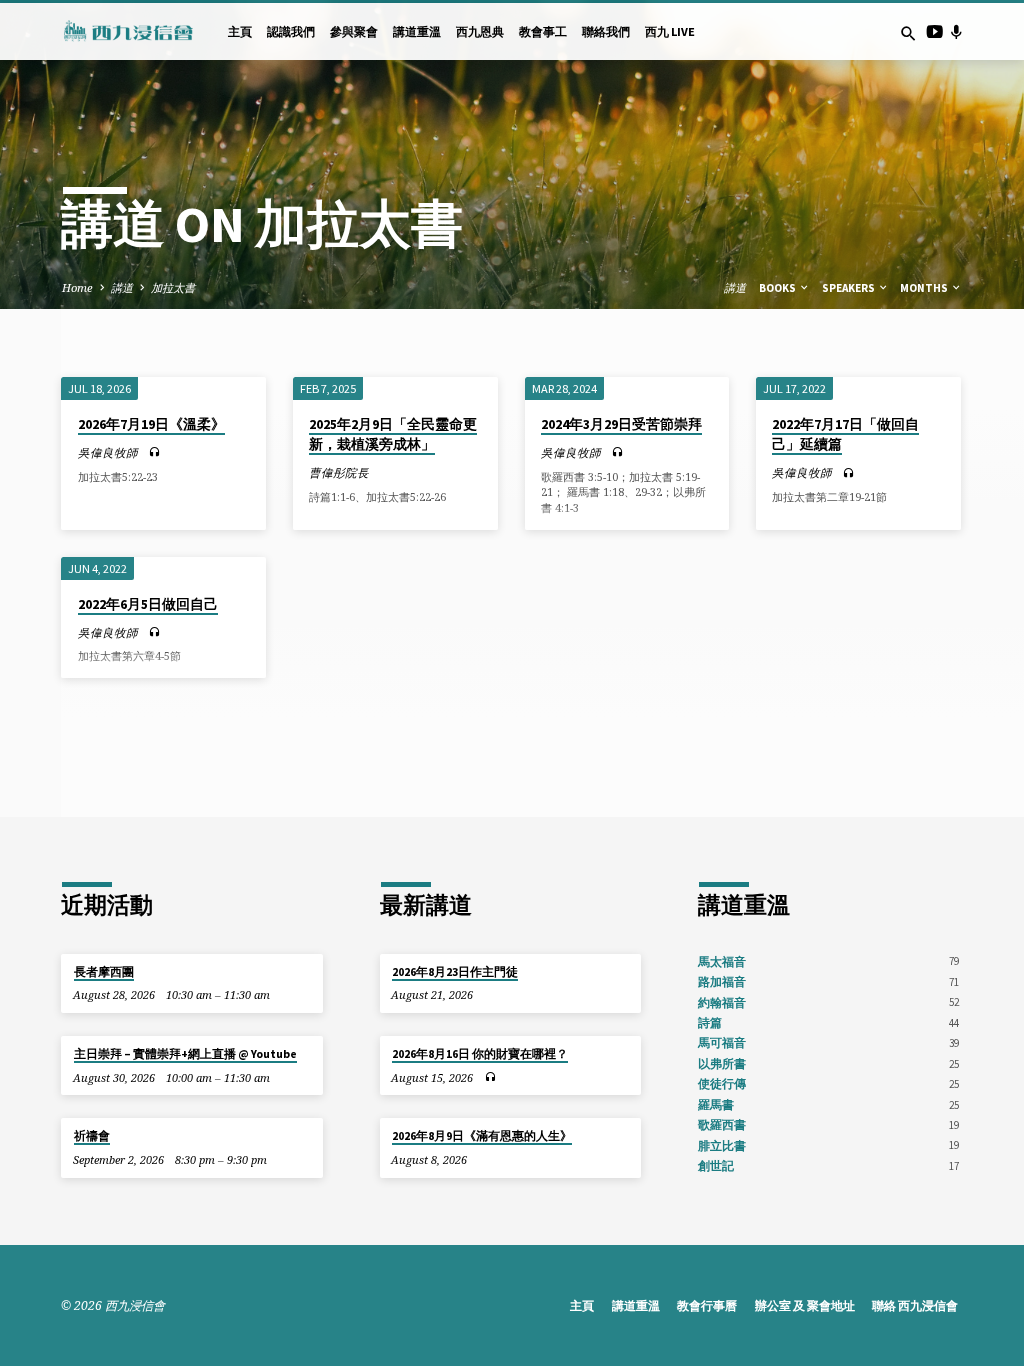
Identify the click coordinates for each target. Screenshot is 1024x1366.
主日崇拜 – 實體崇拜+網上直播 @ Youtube (185, 1054)
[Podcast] (956, 31)
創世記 (716, 1165)
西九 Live (670, 31)
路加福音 (722, 981)
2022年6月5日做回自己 (148, 604)
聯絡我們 (606, 31)
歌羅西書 (722, 1124)
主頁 (240, 31)
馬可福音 (722, 1042)
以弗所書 (722, 1063)
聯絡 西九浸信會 (915, 1305)
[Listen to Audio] (154, 452)
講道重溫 (417, 31)
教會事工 (543, 31)
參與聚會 (354, 31)
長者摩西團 (104, 972)
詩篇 (710, 1022)
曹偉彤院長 (339, 472)
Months (925, 288)
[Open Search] (908, 33)
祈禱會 (92, 1136)
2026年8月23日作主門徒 (455, 972)
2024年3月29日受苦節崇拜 (621, 424)
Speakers (849, 288)
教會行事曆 (707, 1305)
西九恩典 (480, 31)
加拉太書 (173, 287)
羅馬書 (716, 1104)
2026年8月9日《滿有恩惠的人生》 (482, 1136)
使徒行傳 (722, 1083)
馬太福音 (722, 961)
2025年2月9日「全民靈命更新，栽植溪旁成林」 (393, 435)
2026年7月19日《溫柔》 (151, 424)
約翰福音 (722, 1002)
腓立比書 (722, 1145)
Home (77, 287)
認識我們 (291, 31)
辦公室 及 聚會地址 (805, 1305)
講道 (122, 287)
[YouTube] (934, 31)
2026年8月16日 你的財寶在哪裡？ (480, 1054)
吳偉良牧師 (108, 452)
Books (778, 288)
